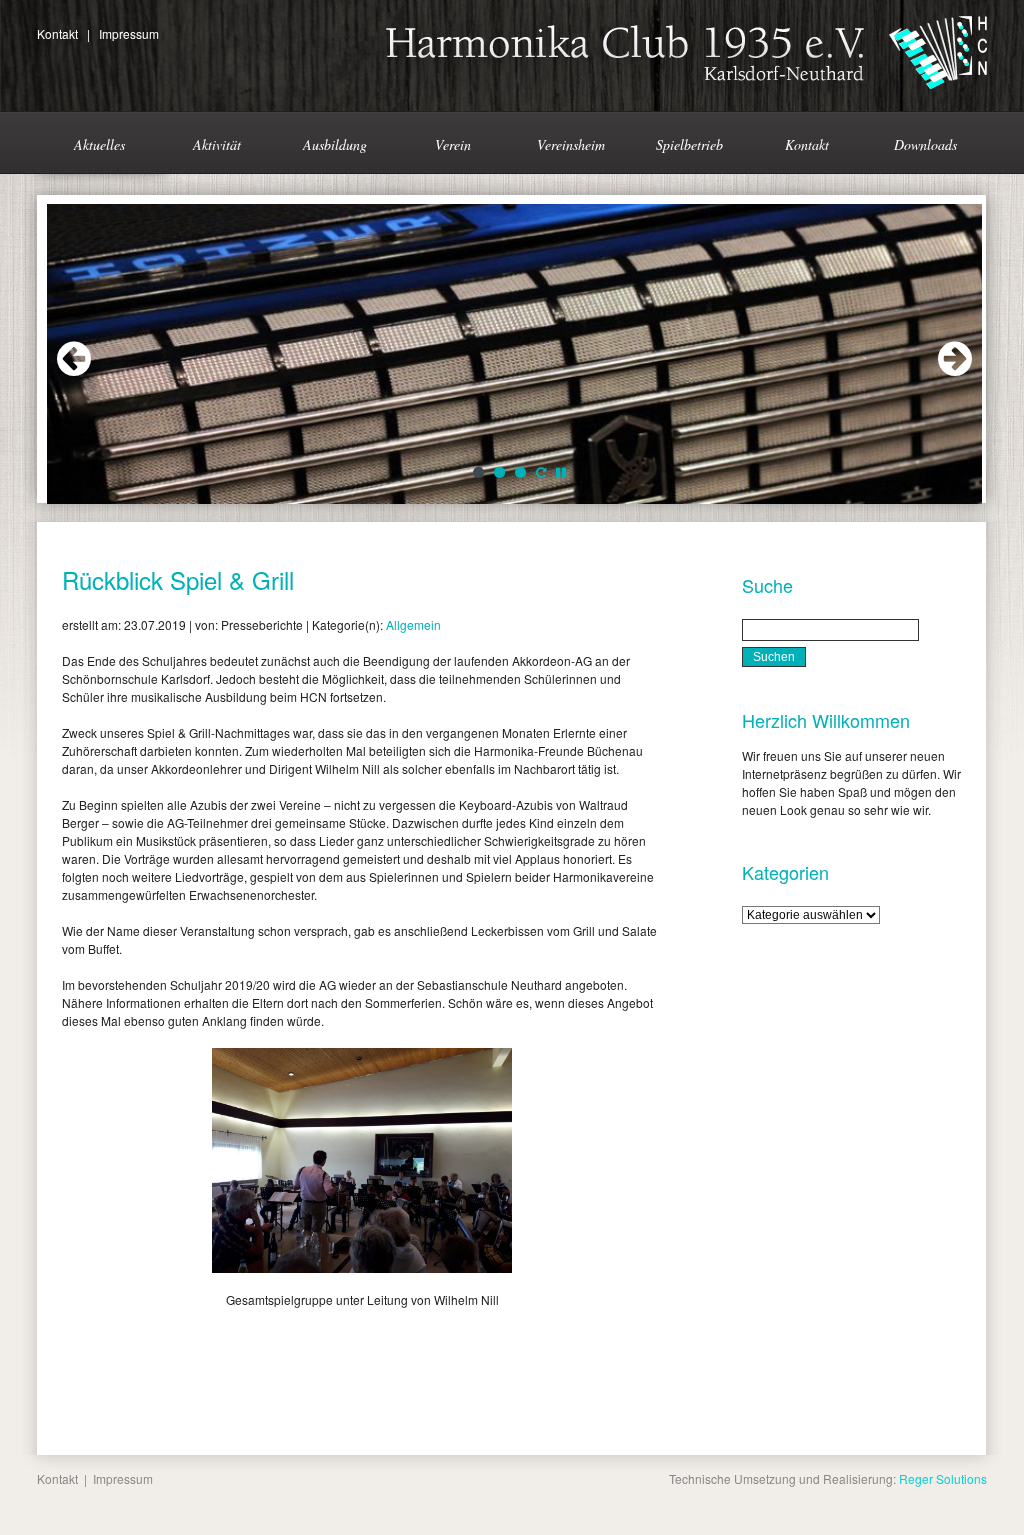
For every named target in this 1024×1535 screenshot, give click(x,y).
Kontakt (57, 33)
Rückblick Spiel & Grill (178, 579)
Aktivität (217, 144)
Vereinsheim (571, 144)
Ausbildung (335, 144)
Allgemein (413, 624)
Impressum (129, 33)
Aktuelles (99, 144)
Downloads (925, 144)
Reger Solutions (943, 1478)
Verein (453, 144)
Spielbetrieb (689, 144)
